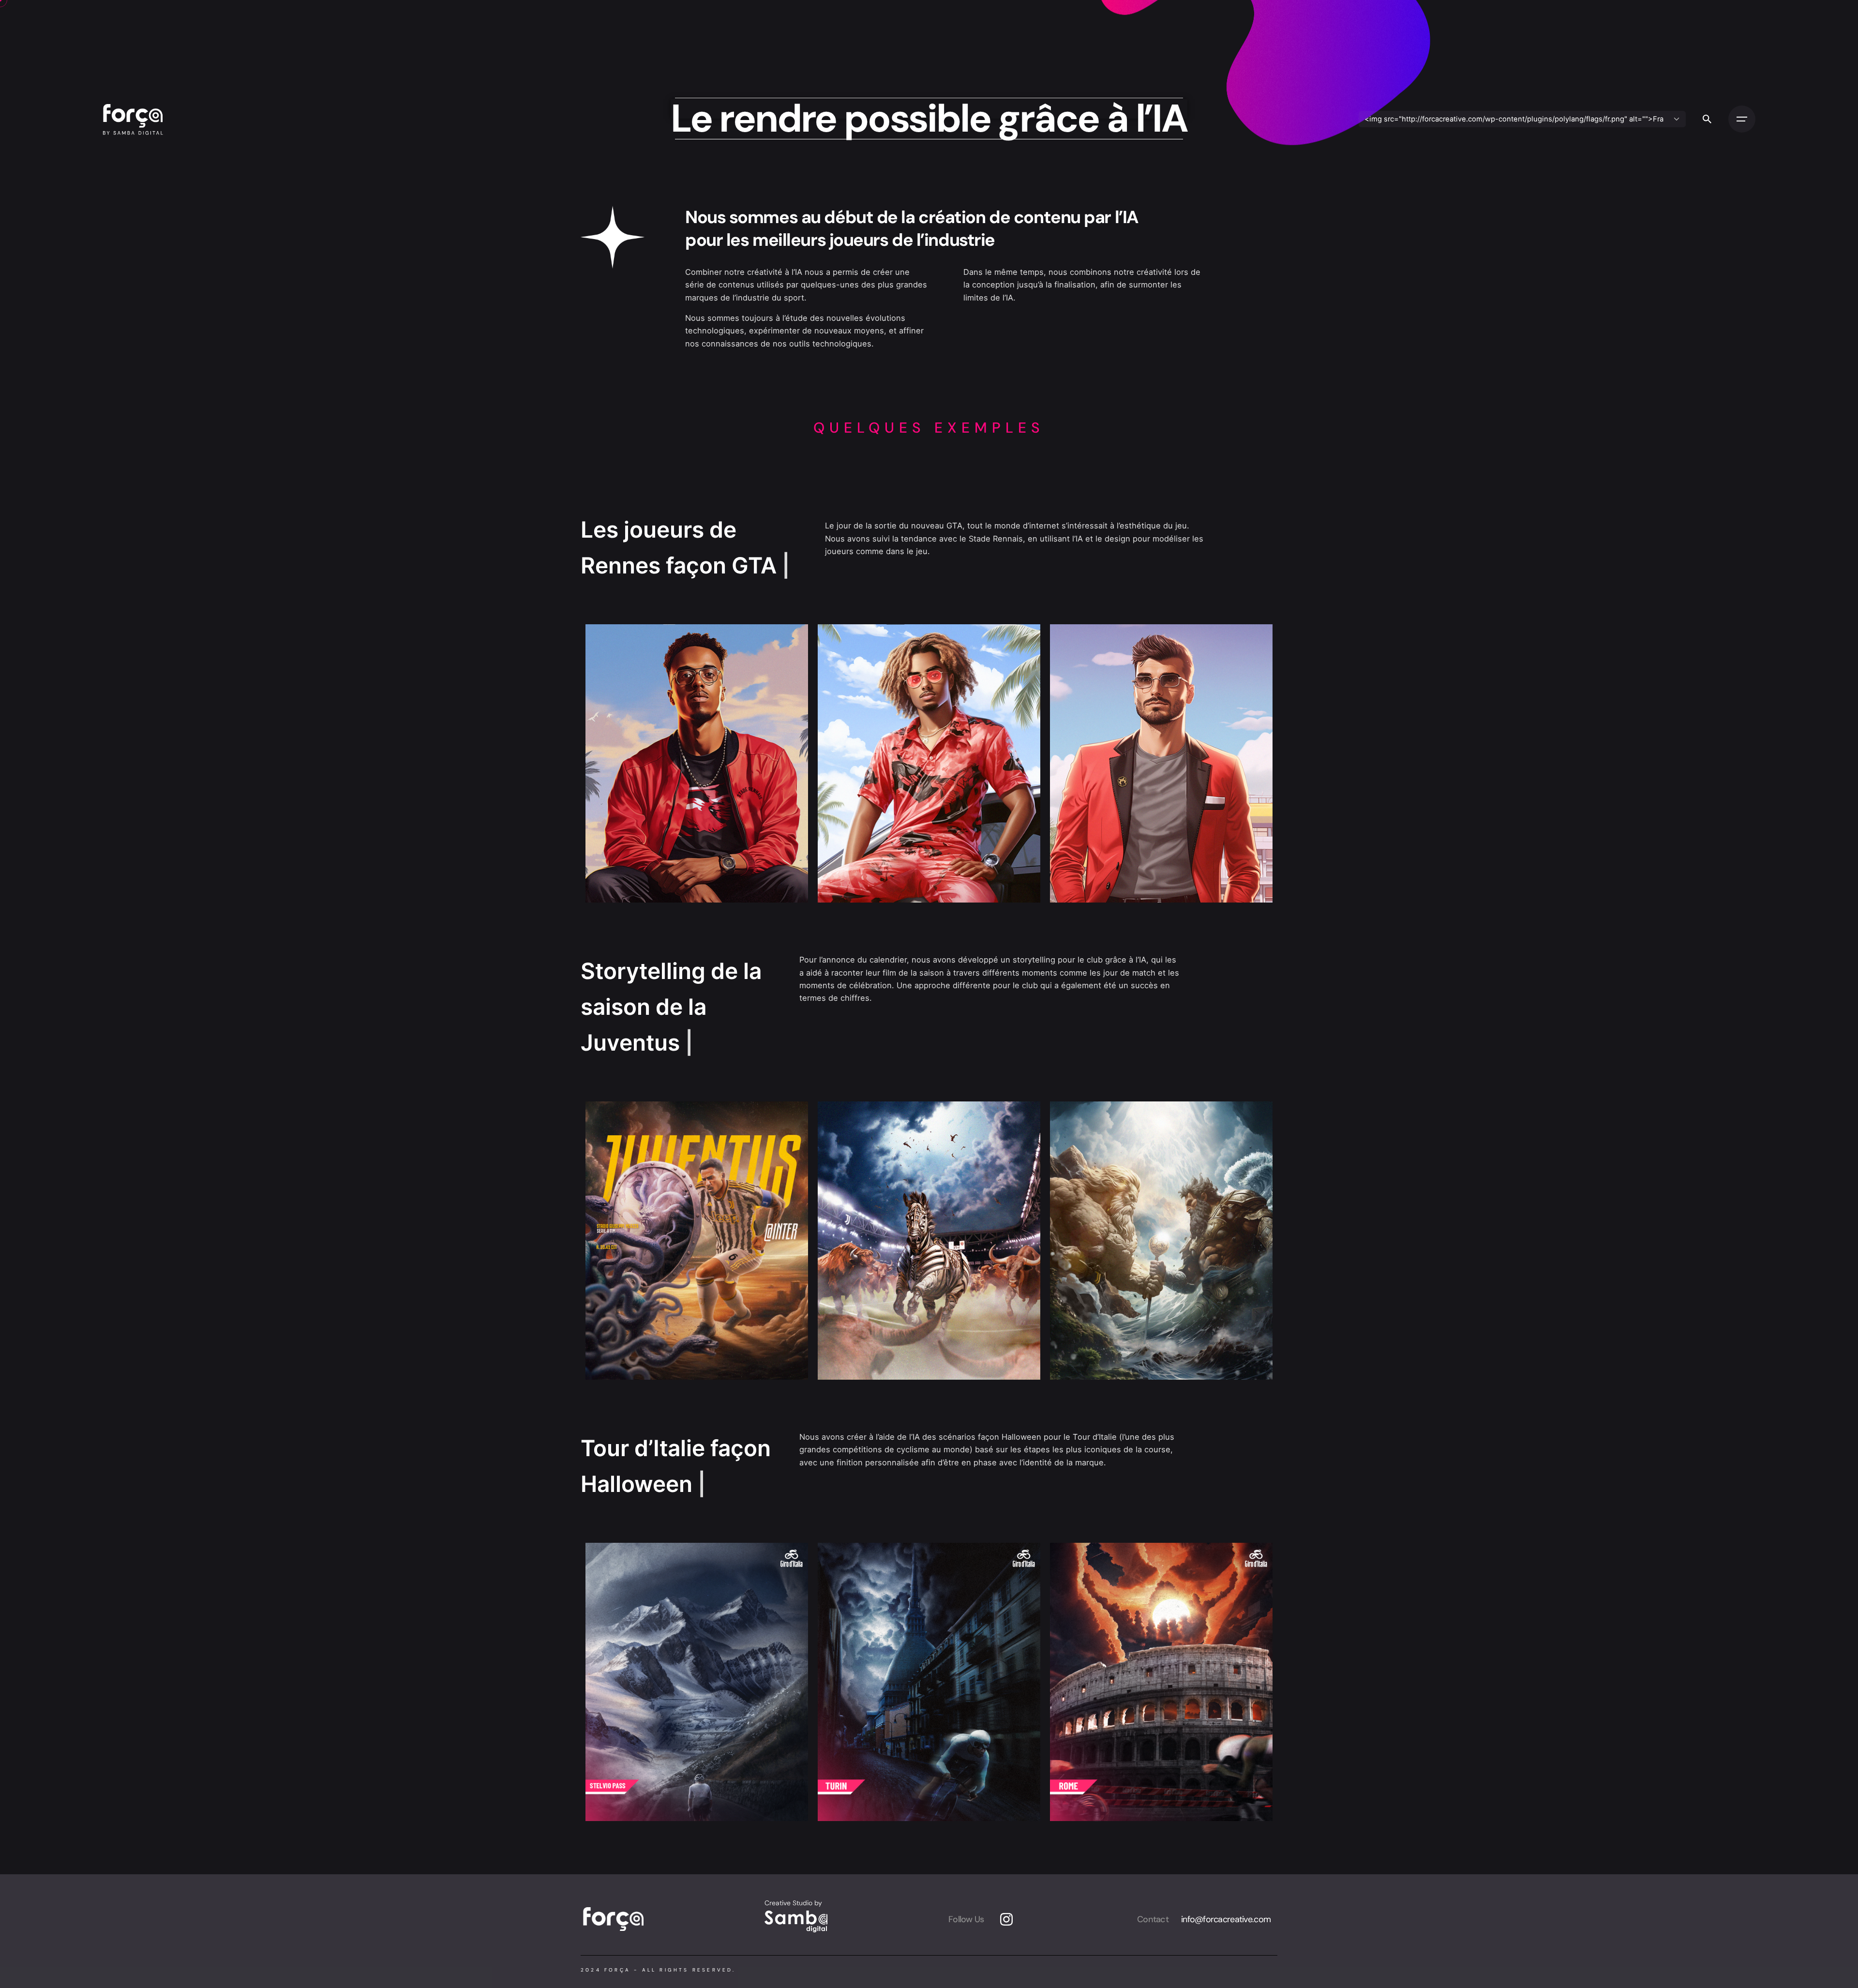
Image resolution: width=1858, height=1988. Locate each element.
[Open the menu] (1742, 119)
